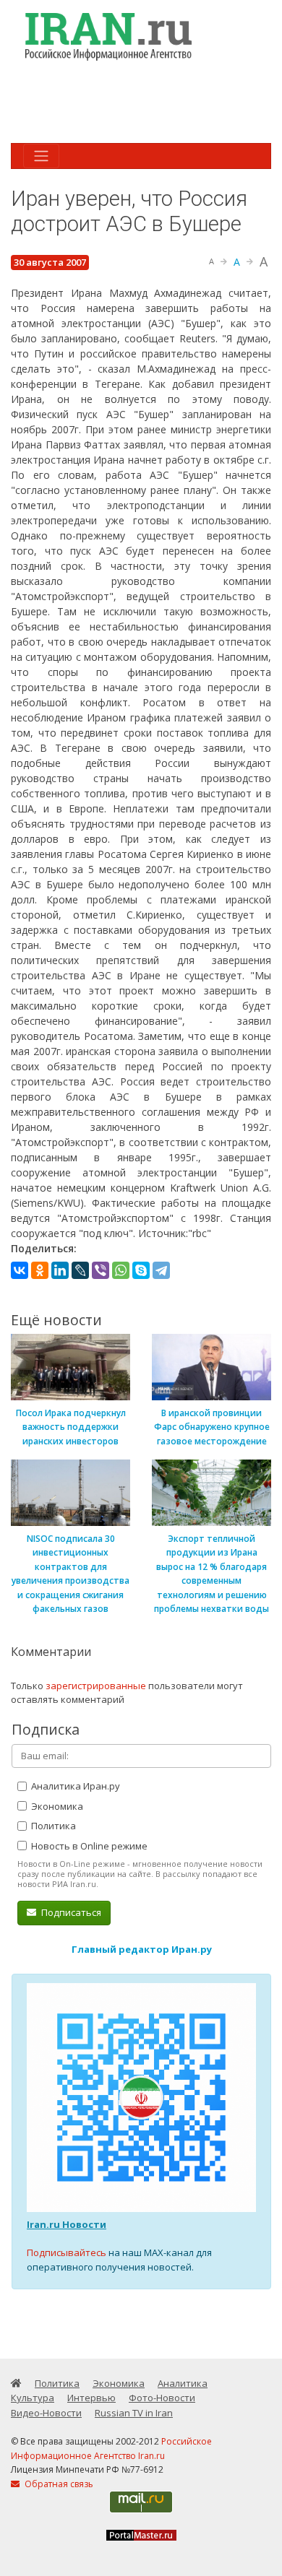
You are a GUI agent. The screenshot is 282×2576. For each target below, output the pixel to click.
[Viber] (101, 1270)
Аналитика (183, 2383)
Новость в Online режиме (88, 1846)
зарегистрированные (96, 1686)
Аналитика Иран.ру (74, 1786)
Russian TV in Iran (134, 2413)
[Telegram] (161, 1270)
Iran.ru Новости (67, 2224)
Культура (33, 2398)
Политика (52, 1826)
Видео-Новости (46, 2413)
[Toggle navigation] (41, 156)
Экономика (56, 1806)
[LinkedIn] (60, 1270)
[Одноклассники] (40, 1270)
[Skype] (141, 1270)
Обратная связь (58, 2484)
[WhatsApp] (121, 1270)
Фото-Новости (162, 2398)
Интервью (91, 2398)
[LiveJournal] (80, 1270)
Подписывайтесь (67, 2252)
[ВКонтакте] (20, 1270)
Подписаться (70, 1912)
